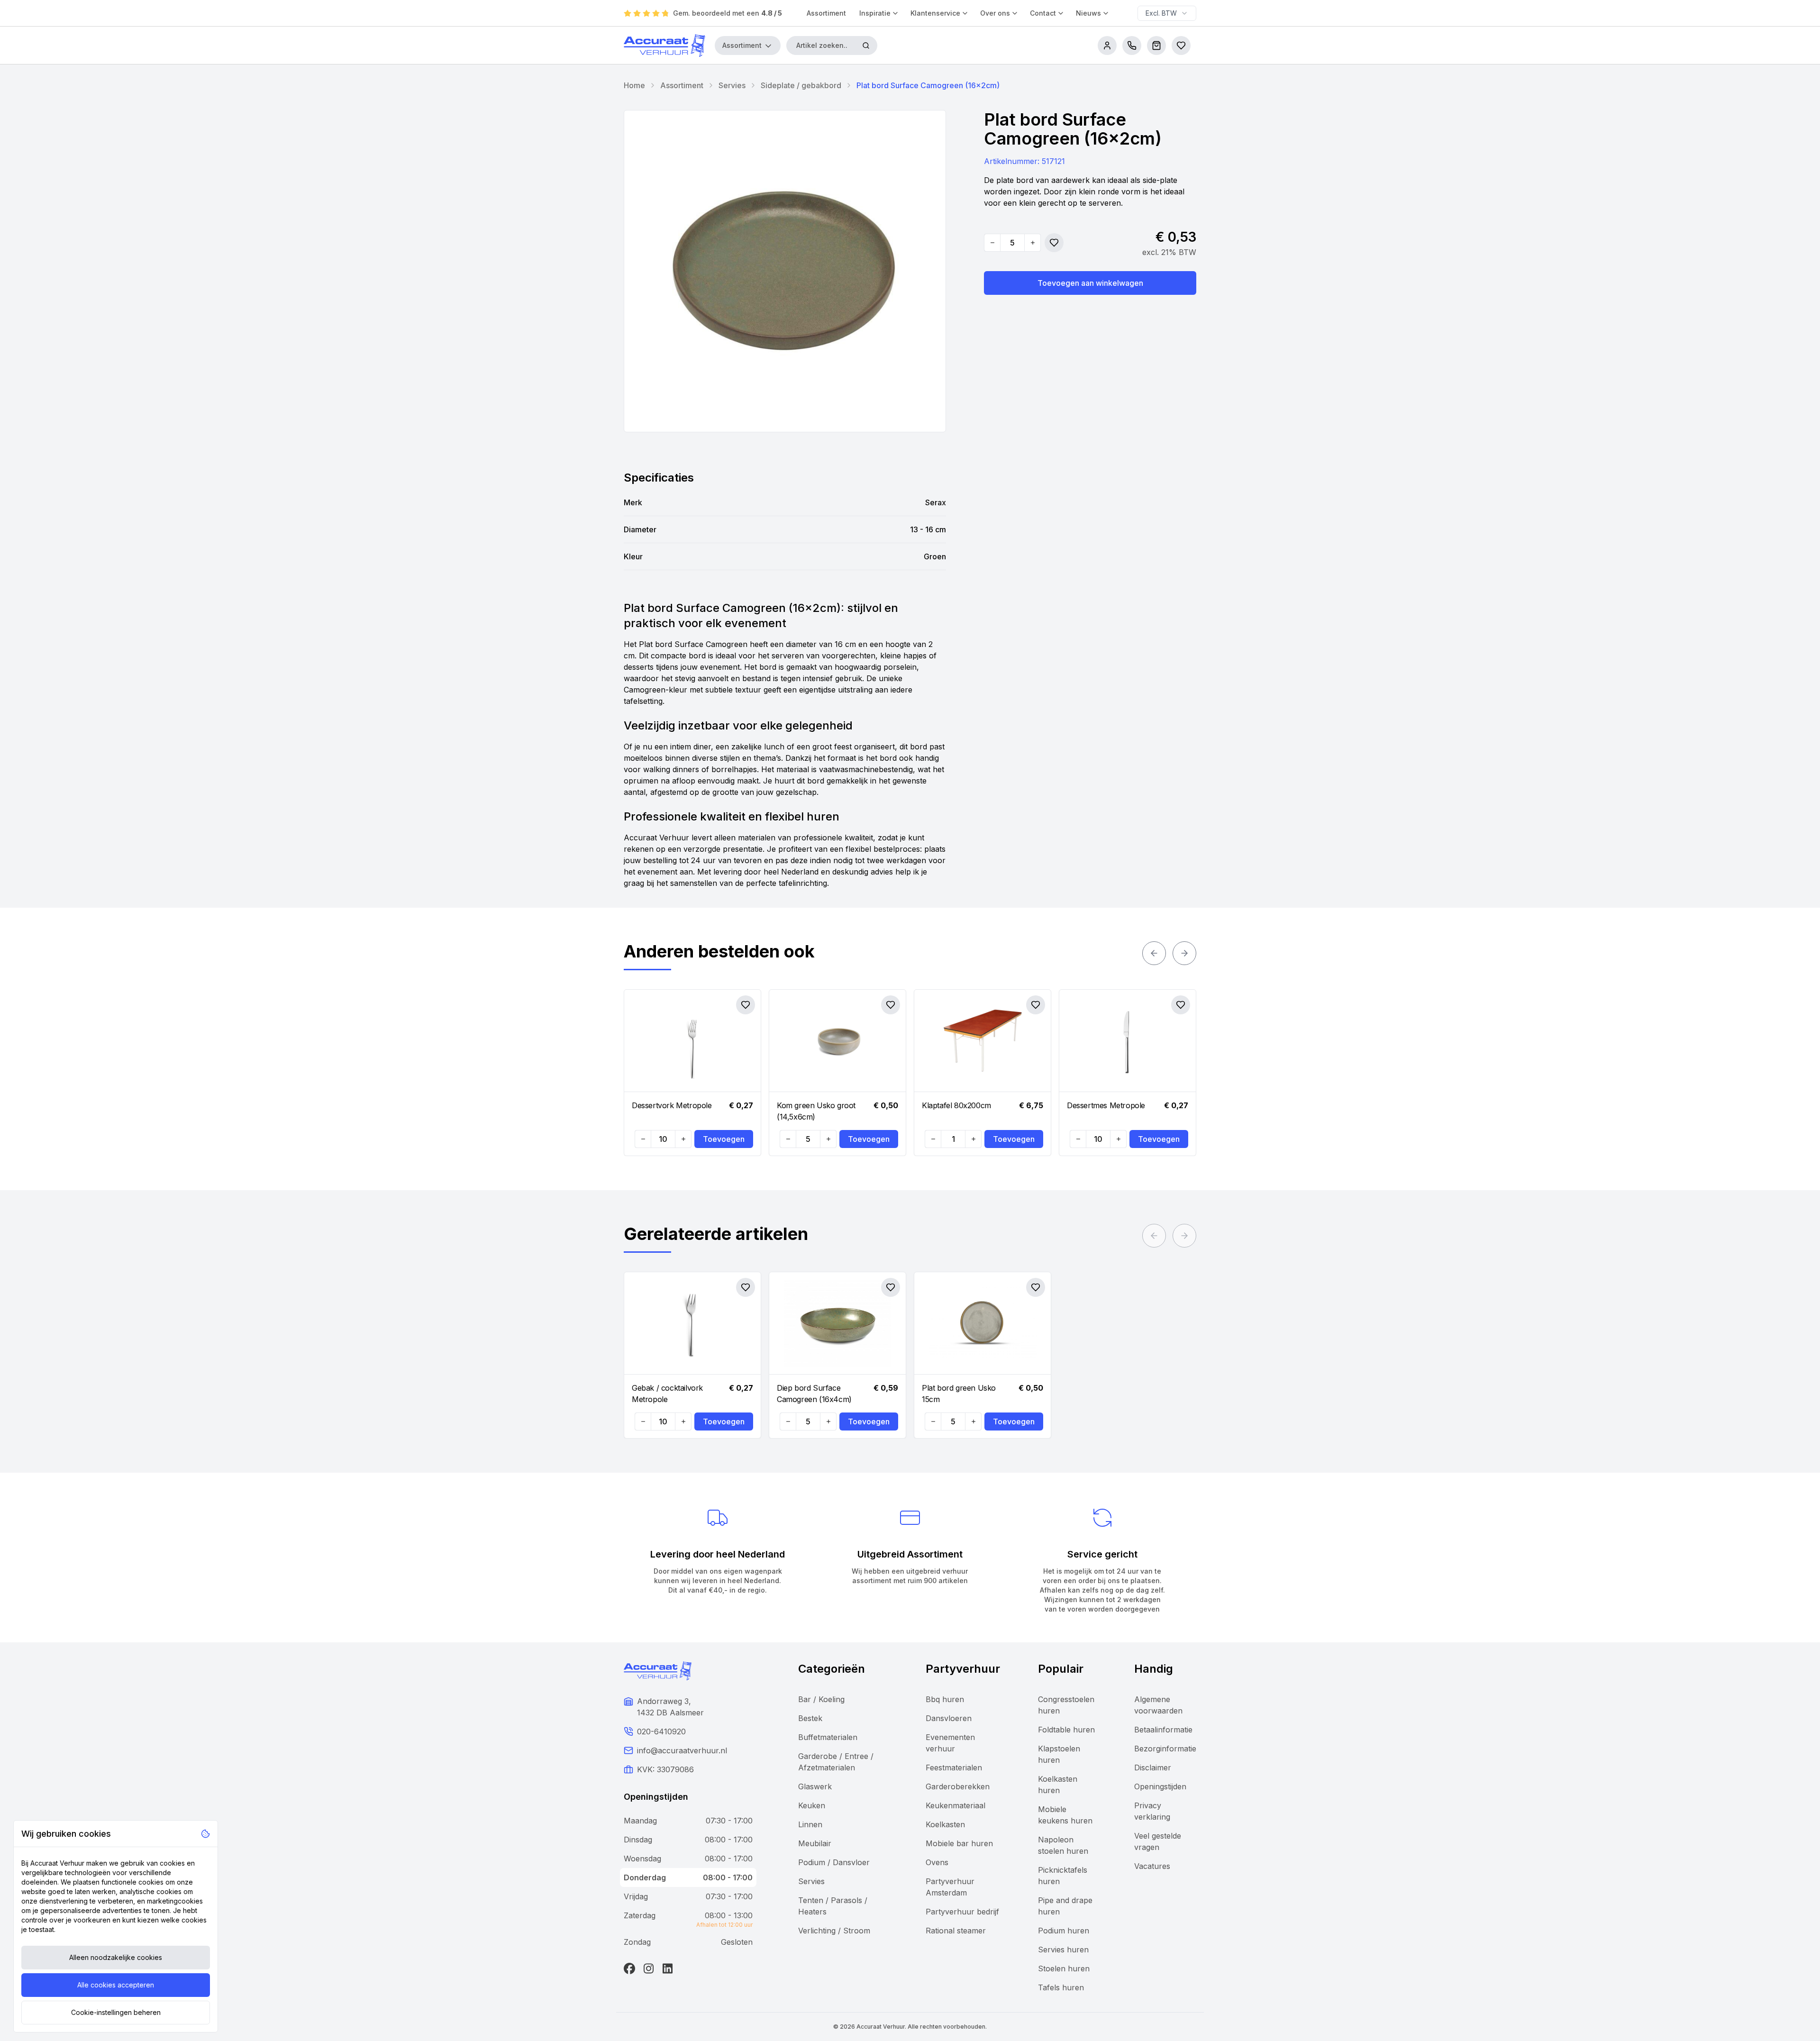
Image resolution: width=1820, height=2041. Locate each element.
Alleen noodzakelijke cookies (116, 1957)
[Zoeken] (866, 46)
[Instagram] (648, 1968)
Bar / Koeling (821, 1699)
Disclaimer (1153, 1768)
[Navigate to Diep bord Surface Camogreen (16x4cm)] (837, 1323)
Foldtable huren (1066, 1730)
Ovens (937, 1862)
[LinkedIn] (667, 1968)
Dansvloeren (949, 1718)
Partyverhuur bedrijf (962, 1912)
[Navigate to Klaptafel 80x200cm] (983, 1041)
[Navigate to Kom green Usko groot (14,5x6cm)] (837, 1041)
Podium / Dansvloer (834, 1862)
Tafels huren (1061, 1987)
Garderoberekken (958, 1786)
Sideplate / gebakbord (801, 85)
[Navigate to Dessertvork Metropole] (692, 1041)
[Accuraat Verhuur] (664, 46)
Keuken (812, 1805)
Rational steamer (956, 1931)
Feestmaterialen (954, 1768)
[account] (1107, 46)
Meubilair (815, 1843)
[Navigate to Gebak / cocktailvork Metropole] (692, 1323)
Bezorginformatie (1165, 1749)
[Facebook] (629, 1968)
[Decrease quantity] (992, 243)
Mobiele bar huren (959, 1843)
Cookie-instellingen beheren (116, 2012)
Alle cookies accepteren (116, 1985)
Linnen (810, 1824)
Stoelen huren (1064, 1968)
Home (634, 85)
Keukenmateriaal (955, 1805)
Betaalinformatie (1163, 1730)
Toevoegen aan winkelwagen (1090, 283)
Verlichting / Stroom (834, 1931)
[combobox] (1167, 13)
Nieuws (1088, 13)
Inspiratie (875, 13)
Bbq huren (945, 1699)
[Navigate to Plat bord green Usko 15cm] (983, 1323)
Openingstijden (1160, 1786)
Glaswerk (815, 1786)
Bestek (810, 1718)
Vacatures (1152, 1866)
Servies (732, 85)
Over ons (995, 13)
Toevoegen (724, 1139)
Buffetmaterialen (828, 1737)
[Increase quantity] (1032, 243)
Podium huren (1064, 1931)
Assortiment (826, 13)
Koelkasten (945, 1824)
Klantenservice (935, 13)
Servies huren (1063, 1950)
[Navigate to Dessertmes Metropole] (1128, 1041)
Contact (1043, 13)
